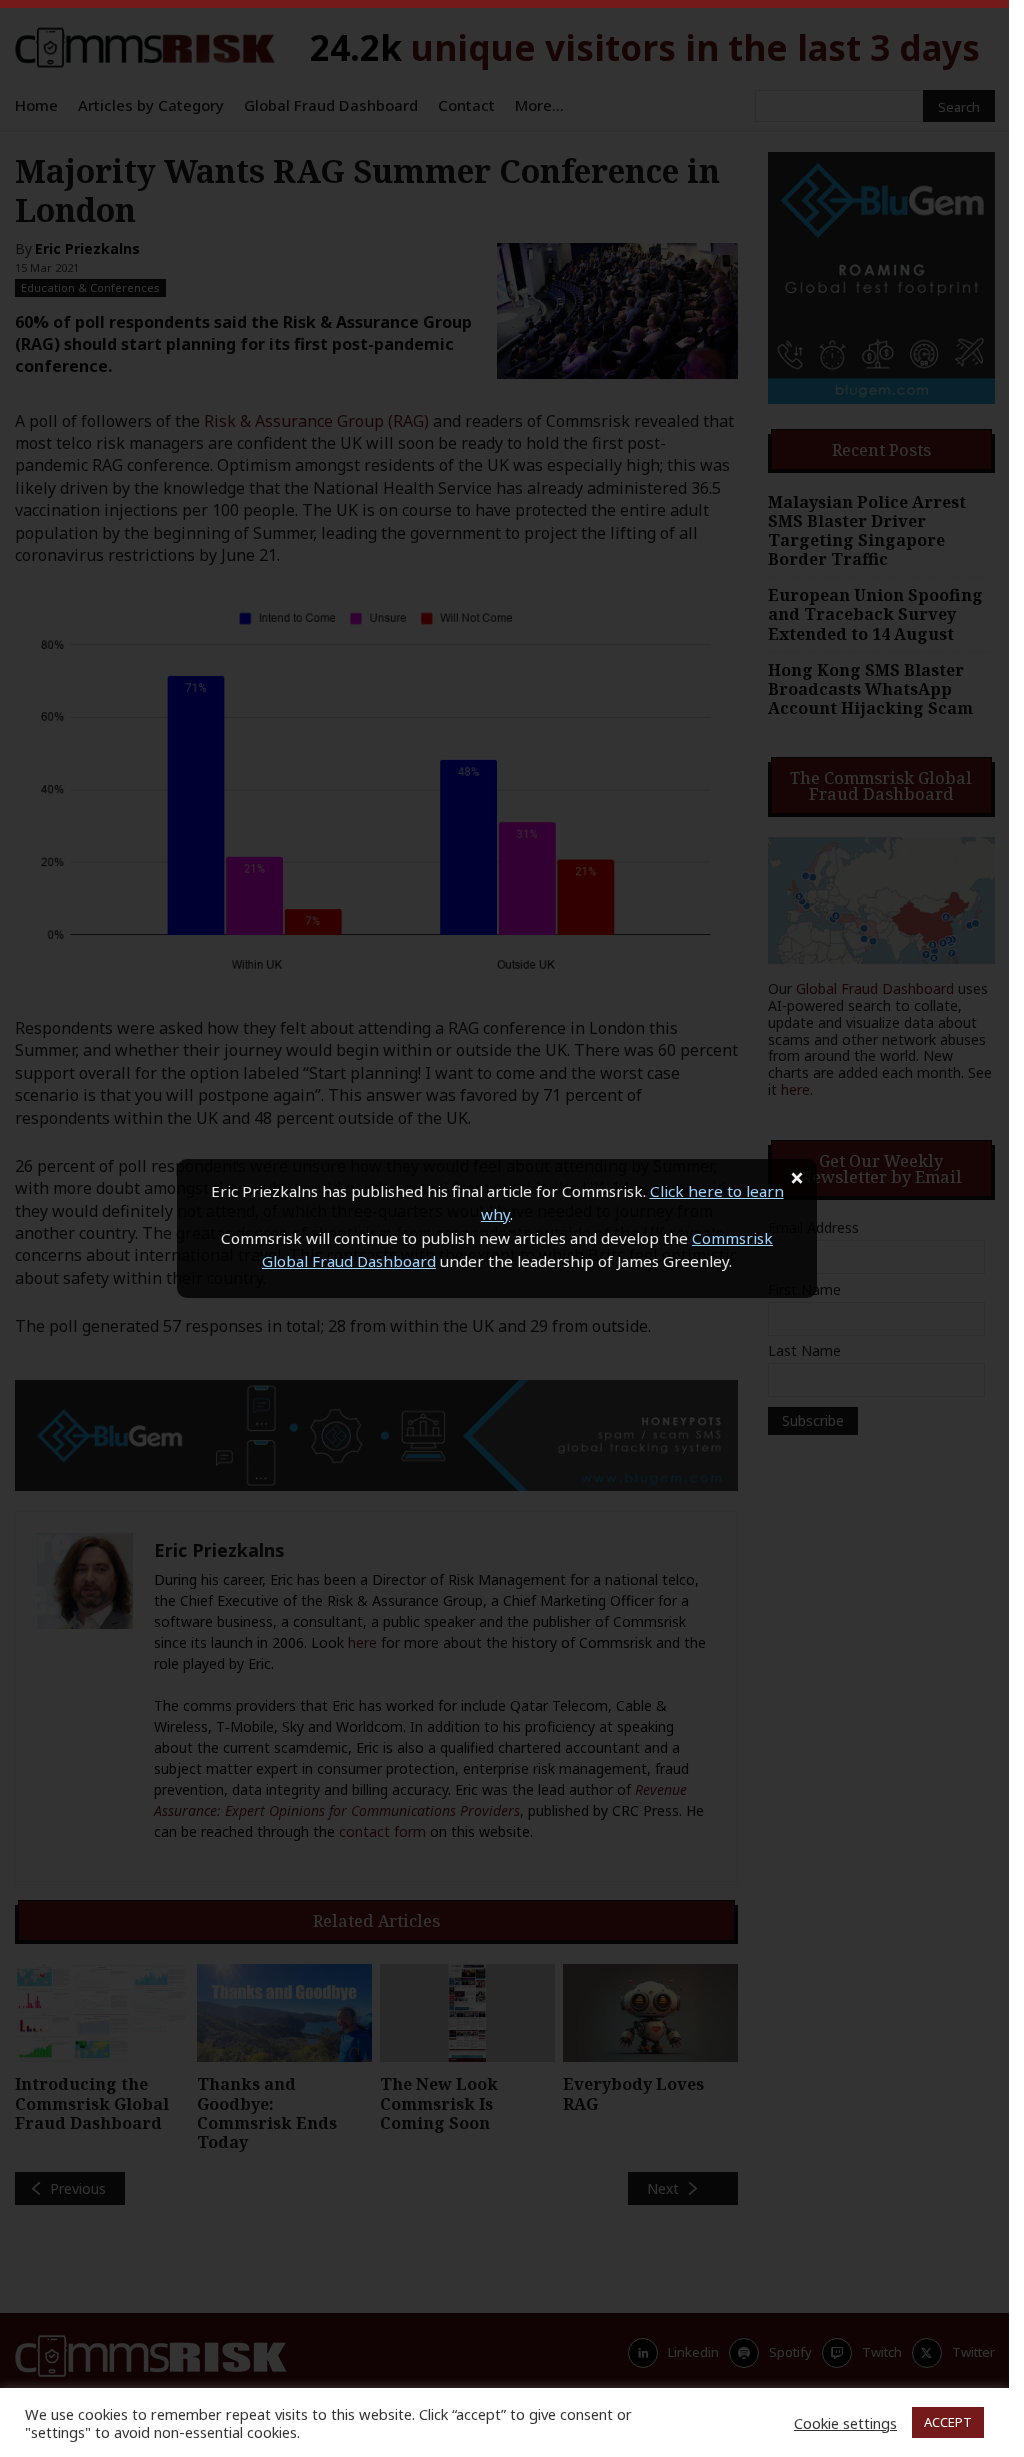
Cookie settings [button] (845, 2423)
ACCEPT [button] (948, 2422)
